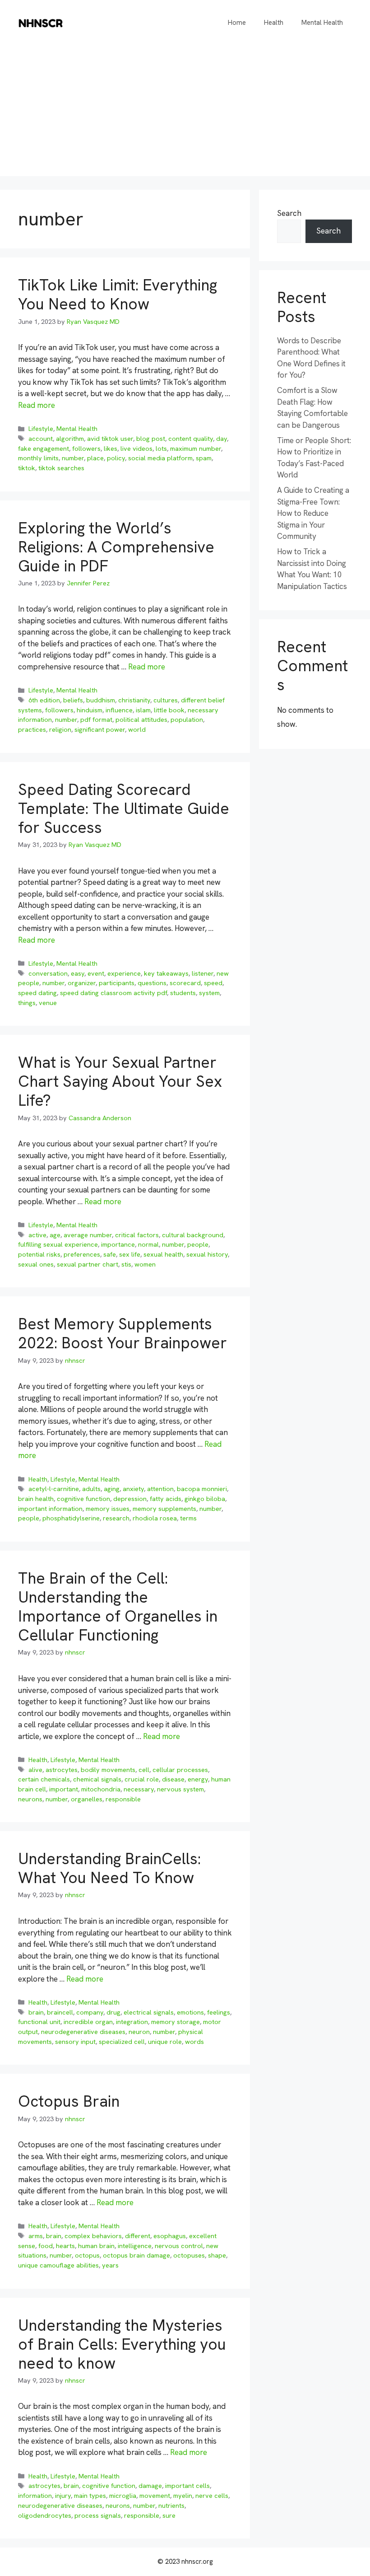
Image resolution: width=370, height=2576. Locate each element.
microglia (123, 2496)
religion (60, 729)
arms (36, 2236)
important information (50, 1509)
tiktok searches (61, 468)
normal (148, 1244)
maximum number (196, 449)
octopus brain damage (136, 2255)
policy (116, 458)
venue (48, 1003)
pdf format (96, 720)
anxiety (133, 1489)
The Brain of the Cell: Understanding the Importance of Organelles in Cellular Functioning (118, 1607)
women (145, 1264)
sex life (130, 1254)
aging (112, 1489)
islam (143, 710)
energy (198, 1779)
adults (91, 1489)
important (64, 1789)
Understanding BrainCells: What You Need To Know (109, 1868)
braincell (60, 2012)
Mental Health (322, 23)
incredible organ (88, 2022)
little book (169, 710)
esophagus (170, 2236)
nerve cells (212, 2496)
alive (35, 1770)
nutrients (171, 2506)
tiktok (27, 468)
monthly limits (38, 458)
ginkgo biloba (205, 1499)
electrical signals (149, 2012)
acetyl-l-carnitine (54, 1489)
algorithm (70, 439)
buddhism (101, 700)
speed (213, 983)
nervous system (180, 1789)
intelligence (135, 2246)
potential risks (39, 1254)
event (96, 973)
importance (118, 1244)
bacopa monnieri (202, 1489)
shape (217, 2255)
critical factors (137, 1235)
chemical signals (97, 1779)
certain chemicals (44, 1779)
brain (36, 2012)
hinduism (90, 710)
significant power (100, 729)
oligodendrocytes (45, 2515)
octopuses (189, 2255)
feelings (219, 2012)
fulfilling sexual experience (58, 1244)
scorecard (185, 983)
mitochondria (101, 1789)
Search (289, 213)
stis (126, 1264)
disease (173, 1779)
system (209, 993)
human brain (96, 2246)
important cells (187, 2486)
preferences (82, 1254)
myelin (183, 2496)
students (183, 993)
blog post (151, 439)
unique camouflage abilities (58, 2265)
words (194, 2042)
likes (111, 449)
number (73, 458)
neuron (139, 2032)
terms (188, 1518)
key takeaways (166, 973)
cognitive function (83, 1499)
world (137, 729)
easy (78, 973)
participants (117, 983)
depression (130, 1499)
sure (169, 2515)
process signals (98, 2515)
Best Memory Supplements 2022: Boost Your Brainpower (123, 1333)
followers (86, 449)
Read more (37, 405)
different (138, 2236)
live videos (136, 449)
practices (32, 729)
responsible (123, 1799)
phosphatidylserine (71, 1518)
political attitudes (141, 720)
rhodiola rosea (155, 1518)
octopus (87, 2255)
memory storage (176, 2022)
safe (110, 1254)
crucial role (142, 1779)
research (116, 1518)
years (110, 2265)
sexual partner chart (88, 1264)
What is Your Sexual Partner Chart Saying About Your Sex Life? (120, 1081)
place (95, 458)
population (187, 720)
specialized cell (122, 2042)
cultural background (193, 1235)
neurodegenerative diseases (83, 2032)
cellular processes (180, 1770)
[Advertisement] (185, 113)
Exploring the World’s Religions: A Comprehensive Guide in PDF (116, 547)
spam (204, 458)
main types (90, 2496)
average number (88, 1235)
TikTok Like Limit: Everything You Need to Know (118, 295)
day (222, 439)
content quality (191, 439)
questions (152, 983)
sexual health (163, 1254)
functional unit (39, 2022)
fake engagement (44, 449)
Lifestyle (41, 429)
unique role (165, 2042)
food (46, 2246)
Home (237, 23)
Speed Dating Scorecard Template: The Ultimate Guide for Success (124, 809)
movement (155, 2496)
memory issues (108, 1509)
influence (119, 710)
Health (274, 23)
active (37, 1235)
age (55, 1235)
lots (161, 449)
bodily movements (108, 1770)
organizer (82, 983)
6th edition (44, 700)
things (27, 1003)
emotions (190, 2012)
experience (124, 973)
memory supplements (164, 1509)
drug (113, 2012)
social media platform (160, 458)
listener (203, 973)
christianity (134, 700)
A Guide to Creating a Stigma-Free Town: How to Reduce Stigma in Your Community (313, 513)
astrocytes (62, 1770)
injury (63, 2496)
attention (160, 1489)
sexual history (207, 1254)
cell (144, 1770)
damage (150, 2486)
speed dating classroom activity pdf (113, 993)
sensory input (75, 2042)
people (198, 1244)
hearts (65, 2246)
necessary (139, 1789)
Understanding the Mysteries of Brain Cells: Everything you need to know (122, 2344)
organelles (87, 1799)
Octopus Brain (69, 2101)
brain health (36, 1499)
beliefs (73, 700)
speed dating (37, 993)
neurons (30, 1799)
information (35, 2496)
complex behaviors (93, 2236)
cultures (166, 700)
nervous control (179, 2246)
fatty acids (166, 1499)
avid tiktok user (110, 439)
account (41, 439)
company (90, 2012)
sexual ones (36, 1264)
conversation (48, 973)
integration (132, 2022)
